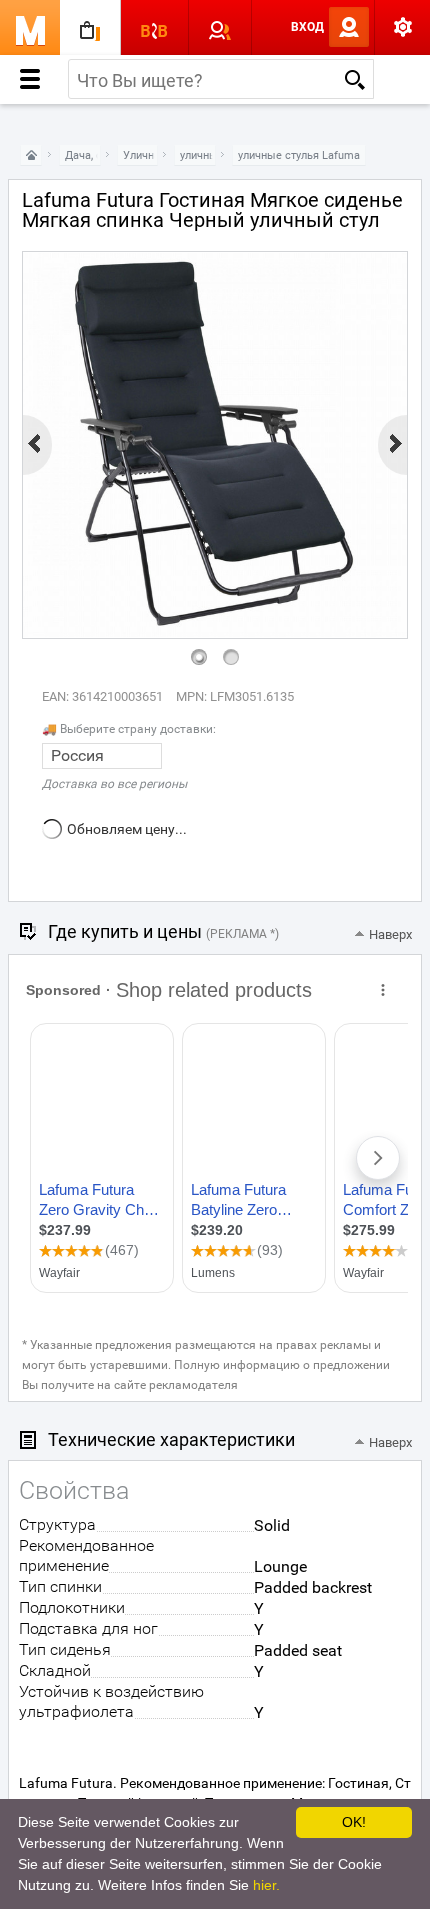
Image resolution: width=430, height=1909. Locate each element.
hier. (266, 1885)
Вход (307, 27)
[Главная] (31, 155)
